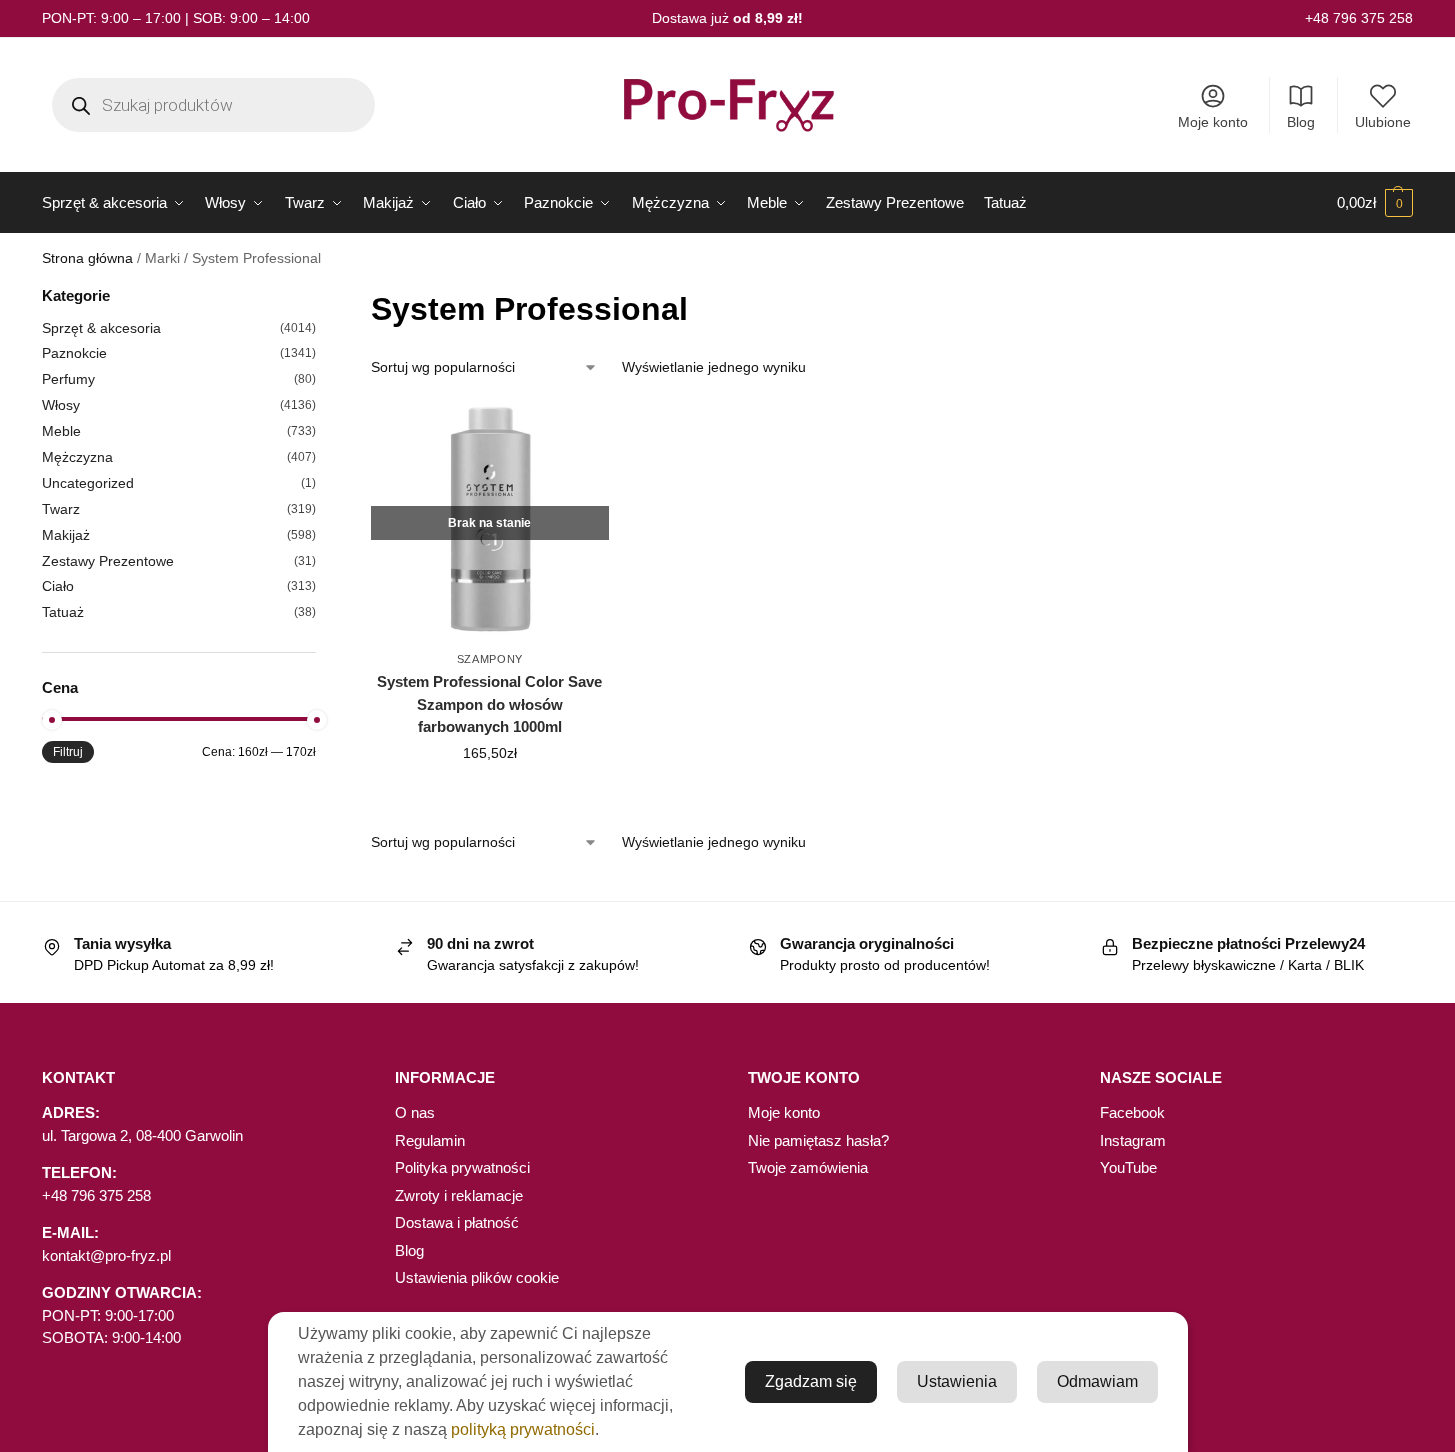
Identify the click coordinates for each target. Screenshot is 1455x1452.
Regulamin (430, 1140)
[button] (1375, 203)
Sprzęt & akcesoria (101, 328)
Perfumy (68, 379)
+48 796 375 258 (1359, 18)
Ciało (58, 586)
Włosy (61, 405)
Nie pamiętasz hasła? (818, 1140)
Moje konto (1213, 122)
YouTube (1128, 1167)
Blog (1301, 122)
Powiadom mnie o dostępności (489, 796)
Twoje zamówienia (808, 1167)
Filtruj (68, 752)
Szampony (490, 659)
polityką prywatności (523, 1429)
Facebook (1132, 1112)
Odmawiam (1097, 1381)
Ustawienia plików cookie (477, 1277)
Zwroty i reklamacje (459, 1195)
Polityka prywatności (462, 1167)
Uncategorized (88, 483)
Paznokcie (74, 353)
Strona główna (87, 258)
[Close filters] (322, 297)
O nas (415, 1112)
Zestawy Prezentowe (108, 561)
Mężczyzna (77, 457)
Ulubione (1383, 122)
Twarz (61, 509)
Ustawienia (957, 1381)
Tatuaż (63, 612)
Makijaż (66, 535)
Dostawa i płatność (457, 1222)
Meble (61, 431)
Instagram (1133, 1140)
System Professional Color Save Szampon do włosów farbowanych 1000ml (489, 704)
